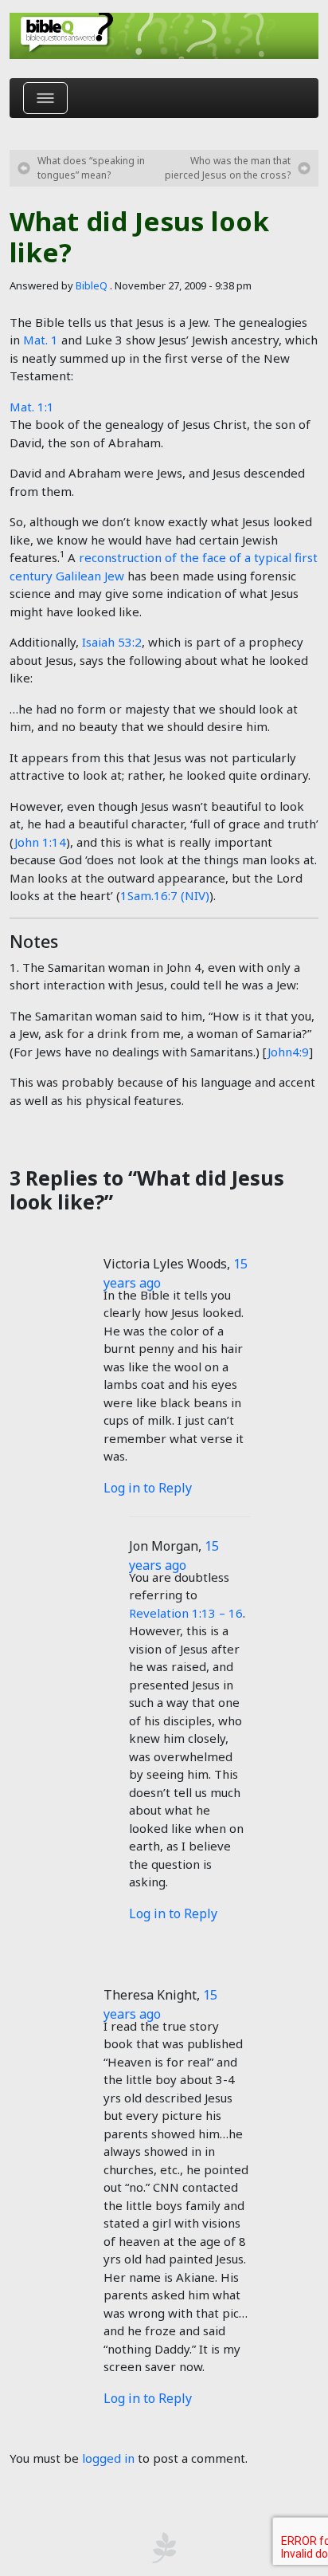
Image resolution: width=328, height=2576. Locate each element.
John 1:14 (40, 842)
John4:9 (288, 1052)
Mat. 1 (41, 340)
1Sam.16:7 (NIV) (165, 895)
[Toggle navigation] (45, 98)
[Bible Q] (164, 36)
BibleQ (92, 285)
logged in (108, 2458)
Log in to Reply (148, 1488)
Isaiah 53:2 (112, 642)
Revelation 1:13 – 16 (186, 1613)
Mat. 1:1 (32, 407)
